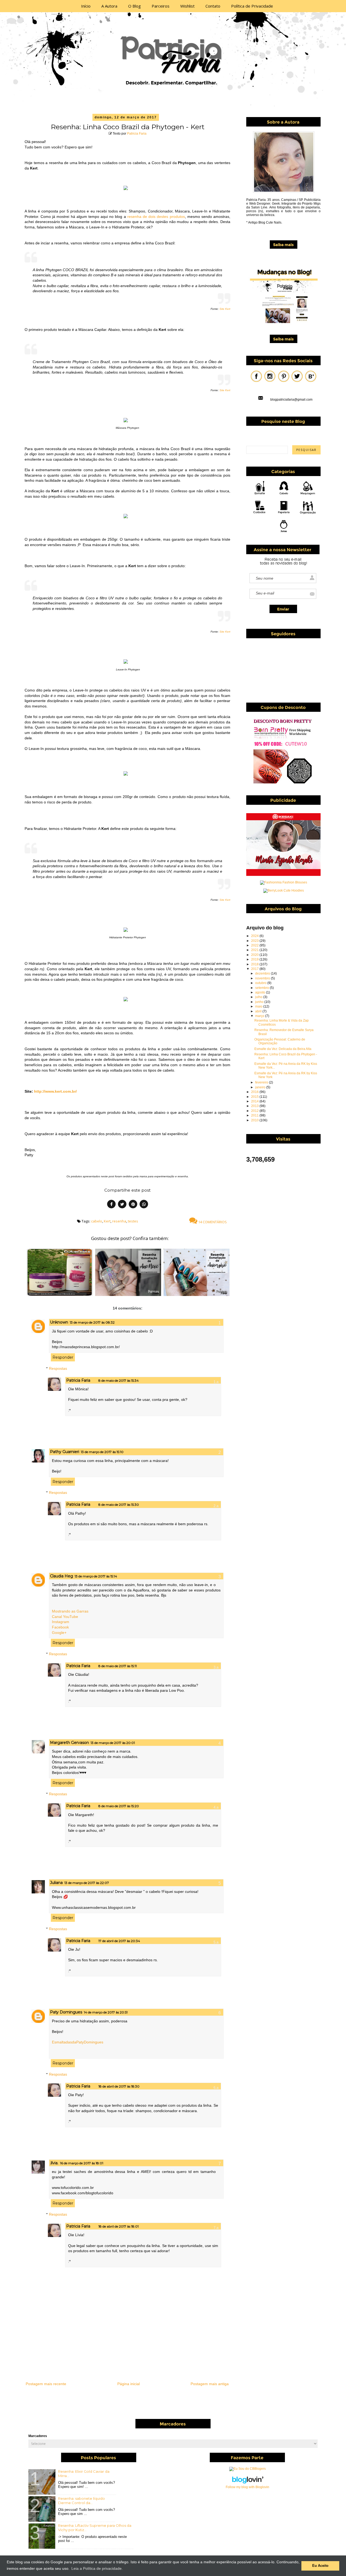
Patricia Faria (137, 134)
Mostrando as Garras (70, 1611)
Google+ (59, 1633)
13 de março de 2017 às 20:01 (113, 1743)
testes (133, 1221)
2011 (255, 1115)
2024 (255, 936)
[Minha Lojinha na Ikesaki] (283, 875)
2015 (255, 1097)
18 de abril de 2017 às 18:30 (119, 2086)
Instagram (61, 1622)
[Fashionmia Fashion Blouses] (284, 882)
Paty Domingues (66, 2012)
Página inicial (129, 2384)
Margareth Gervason (69, 1743)
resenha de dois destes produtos (156, 217)
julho (259, 997)
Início (86, 6)
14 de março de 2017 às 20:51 (106, 2012)
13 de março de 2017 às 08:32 (92, 1322)
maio (259, 1006)
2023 (255, 941)
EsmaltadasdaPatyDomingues (78, 2042)
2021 (255, 950)
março (260, 1016)
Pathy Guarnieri (65, 1452)
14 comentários (212, 1222)
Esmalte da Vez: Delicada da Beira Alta (283, 1049)
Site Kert (225, 309)
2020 (255, 955)
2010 (255, 1120)
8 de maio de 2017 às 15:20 (119, 1806)
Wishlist (187, 6)
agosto (261, 992)
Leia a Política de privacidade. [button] (97, 2568)
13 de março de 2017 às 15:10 (102, 1452)
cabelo (97, 1221)
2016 (255, 1092)
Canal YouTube (65, 1617)
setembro (262, 988)
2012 (255, 1111)
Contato (213, 6)
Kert (107, 1221)
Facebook (60, 1627)
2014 (255, 1101)
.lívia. (54, 2163)
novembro (263, 978)
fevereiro (262, 1082)
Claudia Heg (61, 1576)
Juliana (56, 1883)
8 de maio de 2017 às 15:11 (118, 1666)
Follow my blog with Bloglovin (247, 2487)
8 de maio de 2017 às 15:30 (119, 1505)
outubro (261, 983)
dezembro (263, 973)
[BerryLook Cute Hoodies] (284, 890)
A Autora (109, 6)
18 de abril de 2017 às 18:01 (119, 2226)
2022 (255, 945)
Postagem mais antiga (210, 2384)
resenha (119, 1221)
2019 (255, 959)
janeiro (261, 1087)
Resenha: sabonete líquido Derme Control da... (81, 2501)
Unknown (59, 1322)
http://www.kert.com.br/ (55, 1091)
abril (259, 1011)
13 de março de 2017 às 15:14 (96, 1576)
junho (260, 1002)
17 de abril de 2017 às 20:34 (119, 1941)
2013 (255, 1106)
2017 (255, 969)
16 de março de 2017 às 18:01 (82, 2163)
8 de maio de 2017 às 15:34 (119, 1380)
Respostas (58, 1368)
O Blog (134, 6)
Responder (63, 1357)
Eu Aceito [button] (320, 2566)
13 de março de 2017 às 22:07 (87, 1883)
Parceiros (161, 6)
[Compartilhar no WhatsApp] (144, 1205)
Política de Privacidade (252, 6)
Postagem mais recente (46, 2384)
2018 (255, 964)
